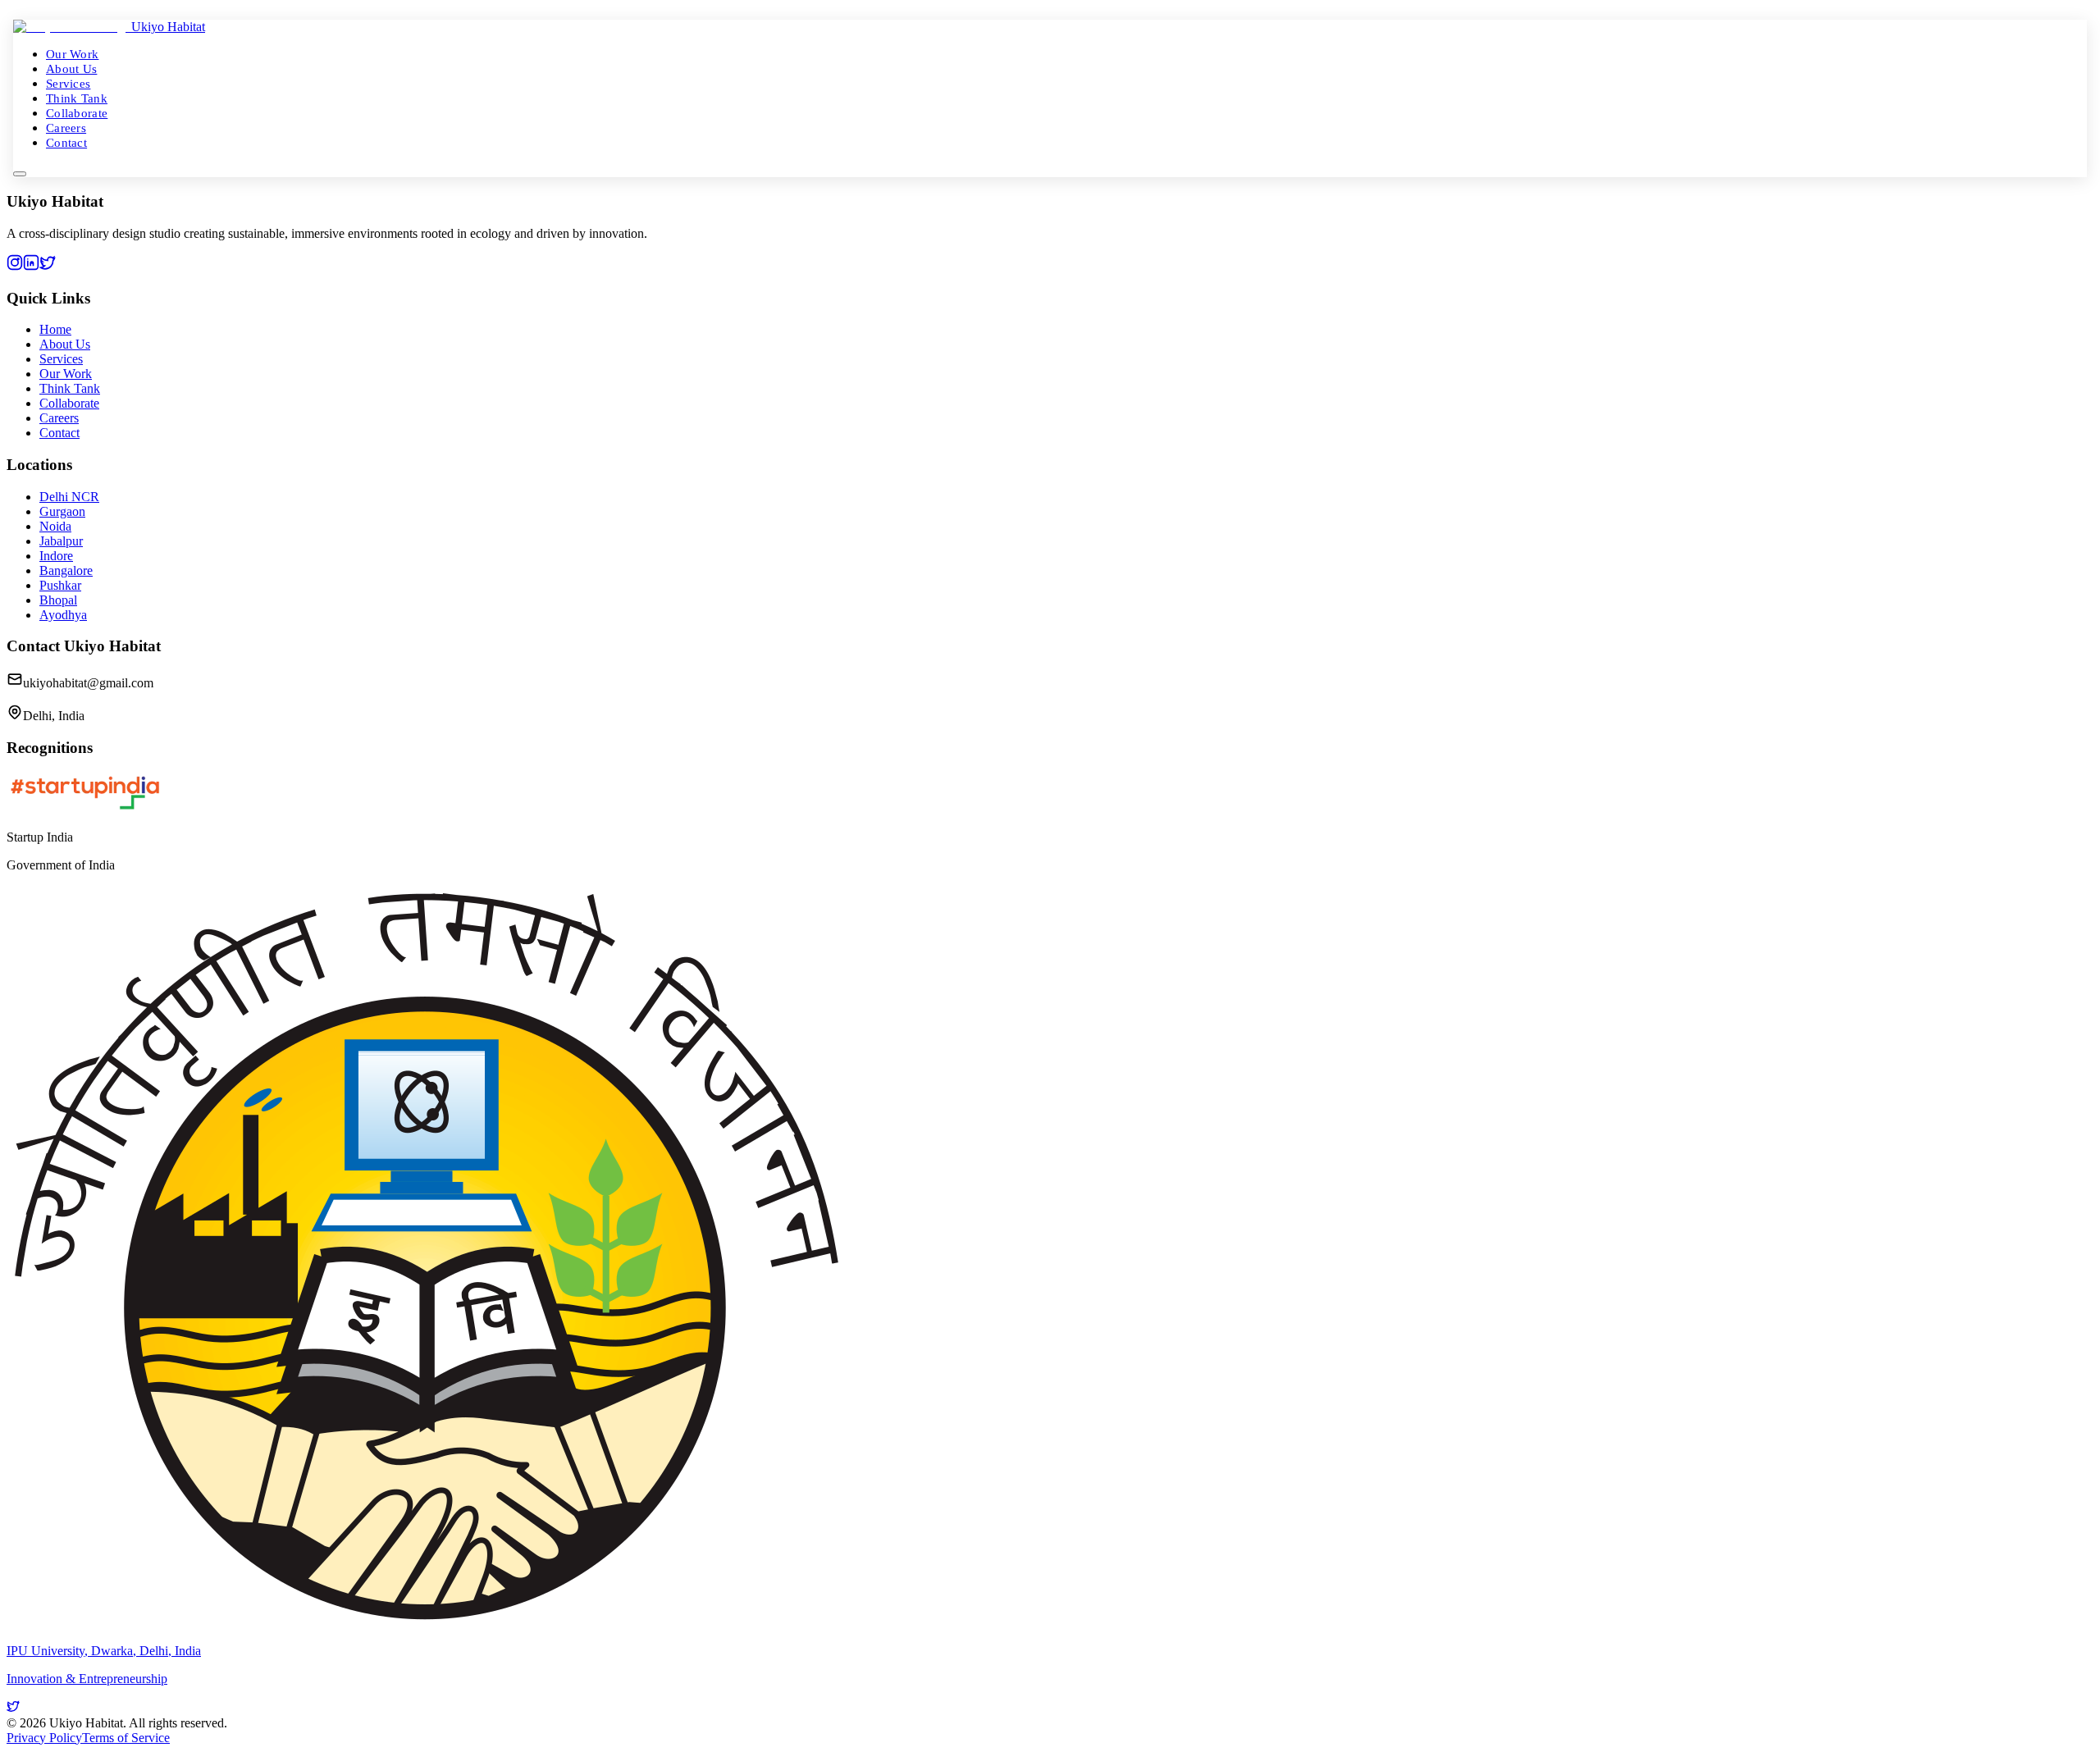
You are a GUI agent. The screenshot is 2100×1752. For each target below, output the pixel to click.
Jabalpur (61, 541)
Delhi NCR (69, 497)
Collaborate (77, 113)
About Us (71, 68)
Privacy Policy (44, 1738)
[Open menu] (20, 174)
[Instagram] (15, 266)
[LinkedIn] (31, 266)
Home (55, 329)
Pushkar (60, 585)
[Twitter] (48, 266)
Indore (56, 556)
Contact (66, 142)
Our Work (72, 54)
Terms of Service (126, 1738)
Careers (66, 128)
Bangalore (66, 570)
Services (68, 83)
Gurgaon (62, 511)
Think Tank (77, 98)
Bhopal (58, 600)
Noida (55, 526)
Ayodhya (63, 615)
